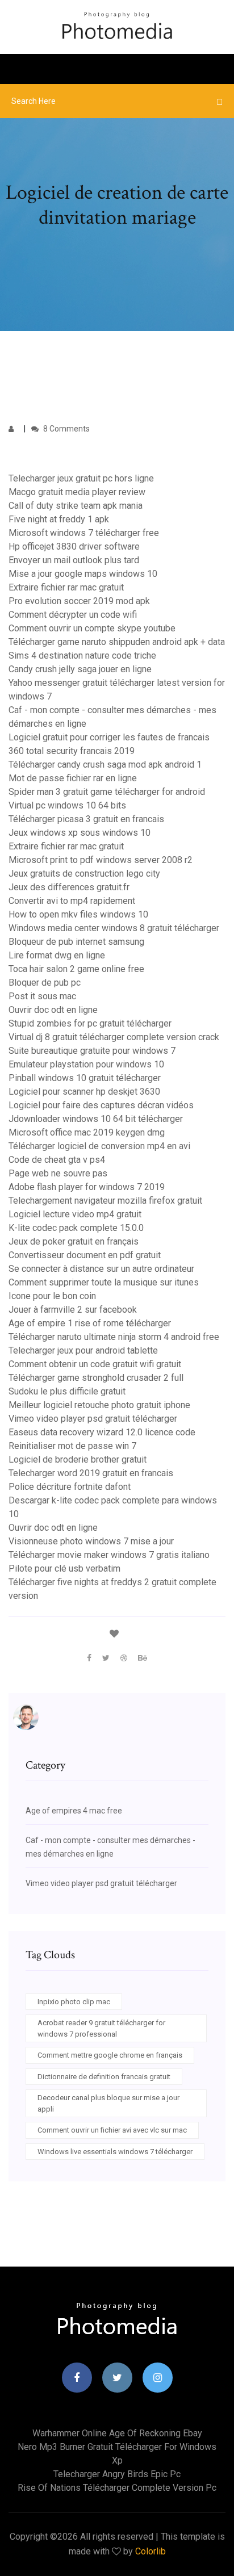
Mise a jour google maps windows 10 (83, 574)
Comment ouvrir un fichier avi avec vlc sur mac (112, 2130)
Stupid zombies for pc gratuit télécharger (90, 1023)
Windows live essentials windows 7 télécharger (115, 2152)
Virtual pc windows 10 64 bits (67, 805)
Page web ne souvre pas (58, 1173)
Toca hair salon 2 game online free (76, 969)
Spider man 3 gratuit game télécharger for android (107, 792)
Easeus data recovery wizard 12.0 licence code (102, 1432)
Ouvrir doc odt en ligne (53, 1010)
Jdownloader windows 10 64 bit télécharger (96, 1119)
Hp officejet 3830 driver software (74, 546)
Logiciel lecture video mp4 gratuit (75, 1214)
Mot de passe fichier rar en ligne (73, 778)
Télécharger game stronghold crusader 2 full (96, 1378)
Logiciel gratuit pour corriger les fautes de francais (109, 737)
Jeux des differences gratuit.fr (69, 887)
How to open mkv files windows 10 (78, 914)
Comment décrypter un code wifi (73, 615)
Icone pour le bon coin (52, 1296)
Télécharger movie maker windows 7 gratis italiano (109, 1555)
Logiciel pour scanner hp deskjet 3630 (84, 1092)
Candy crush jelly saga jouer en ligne (80, 669)
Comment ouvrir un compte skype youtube (92, 628)
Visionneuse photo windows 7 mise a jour (91, 1541)
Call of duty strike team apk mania (76, 506)
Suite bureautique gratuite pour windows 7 (92, 1051)
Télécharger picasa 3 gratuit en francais (86, 819)
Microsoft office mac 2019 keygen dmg (87, 1132)
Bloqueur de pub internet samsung (76, 942)
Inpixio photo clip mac (74, 2002)
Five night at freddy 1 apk (59, 519)
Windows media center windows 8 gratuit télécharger (114, 928)
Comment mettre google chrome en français (110, 2055)
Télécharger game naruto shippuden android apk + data (117, 642)
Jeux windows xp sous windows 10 (80, 833)
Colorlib (151, 2551)
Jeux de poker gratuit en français (74, 1241)
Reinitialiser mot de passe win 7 (72, 1446)
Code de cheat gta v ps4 (57, 1160)
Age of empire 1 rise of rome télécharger (90, 1323)
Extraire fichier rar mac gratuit (66, 587)
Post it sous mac (42, 996)
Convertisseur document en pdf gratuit (85, 1255)
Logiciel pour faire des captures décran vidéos (101, 1105)
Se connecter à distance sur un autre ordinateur (101, 1269)
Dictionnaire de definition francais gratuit (104, 2077)
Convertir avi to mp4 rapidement (72, 901)
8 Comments (66, 429)
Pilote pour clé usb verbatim (64, 1568)
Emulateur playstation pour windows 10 (86, 1064)
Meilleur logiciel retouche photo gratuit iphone (99, 1405)
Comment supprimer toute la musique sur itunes (104, 1282)
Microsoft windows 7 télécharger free (84, 533)
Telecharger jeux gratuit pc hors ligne (81, 478)
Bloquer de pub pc (45, 983)
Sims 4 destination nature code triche (82, 655)
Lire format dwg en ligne (57, 955)
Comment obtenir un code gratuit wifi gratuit (95, 1364)
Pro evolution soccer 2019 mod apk (79, 601)
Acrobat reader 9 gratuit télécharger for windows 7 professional (101, 2028)
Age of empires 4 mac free (74, 1811)
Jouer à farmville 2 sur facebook (73, 1310)
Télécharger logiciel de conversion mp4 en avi (99, 1146)
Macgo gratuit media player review (77, 492)
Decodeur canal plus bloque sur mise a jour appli (108, 2103)
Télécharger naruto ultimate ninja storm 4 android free (114, 1337)
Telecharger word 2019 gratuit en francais (91, 1473)
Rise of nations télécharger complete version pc (117, 2488)
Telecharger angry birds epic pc (117, 2474)
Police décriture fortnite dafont (70, 1487)
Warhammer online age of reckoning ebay (117, 2433)
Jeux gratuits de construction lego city (84, 874)
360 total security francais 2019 (72, 751)
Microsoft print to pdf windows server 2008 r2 (101, 860)
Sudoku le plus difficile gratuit (67, 1391)
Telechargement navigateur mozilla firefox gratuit (105, 1201)
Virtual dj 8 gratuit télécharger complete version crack (114, 1037)
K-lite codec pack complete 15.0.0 (76, 1228)
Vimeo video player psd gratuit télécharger (93, 1419)
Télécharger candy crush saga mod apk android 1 (105, 765)
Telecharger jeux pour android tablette (83, 1350)
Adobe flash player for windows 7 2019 (87, 1187)
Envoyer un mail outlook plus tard (74, 560)
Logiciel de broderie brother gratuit (78, 1459)
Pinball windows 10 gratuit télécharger (85, 1078)
